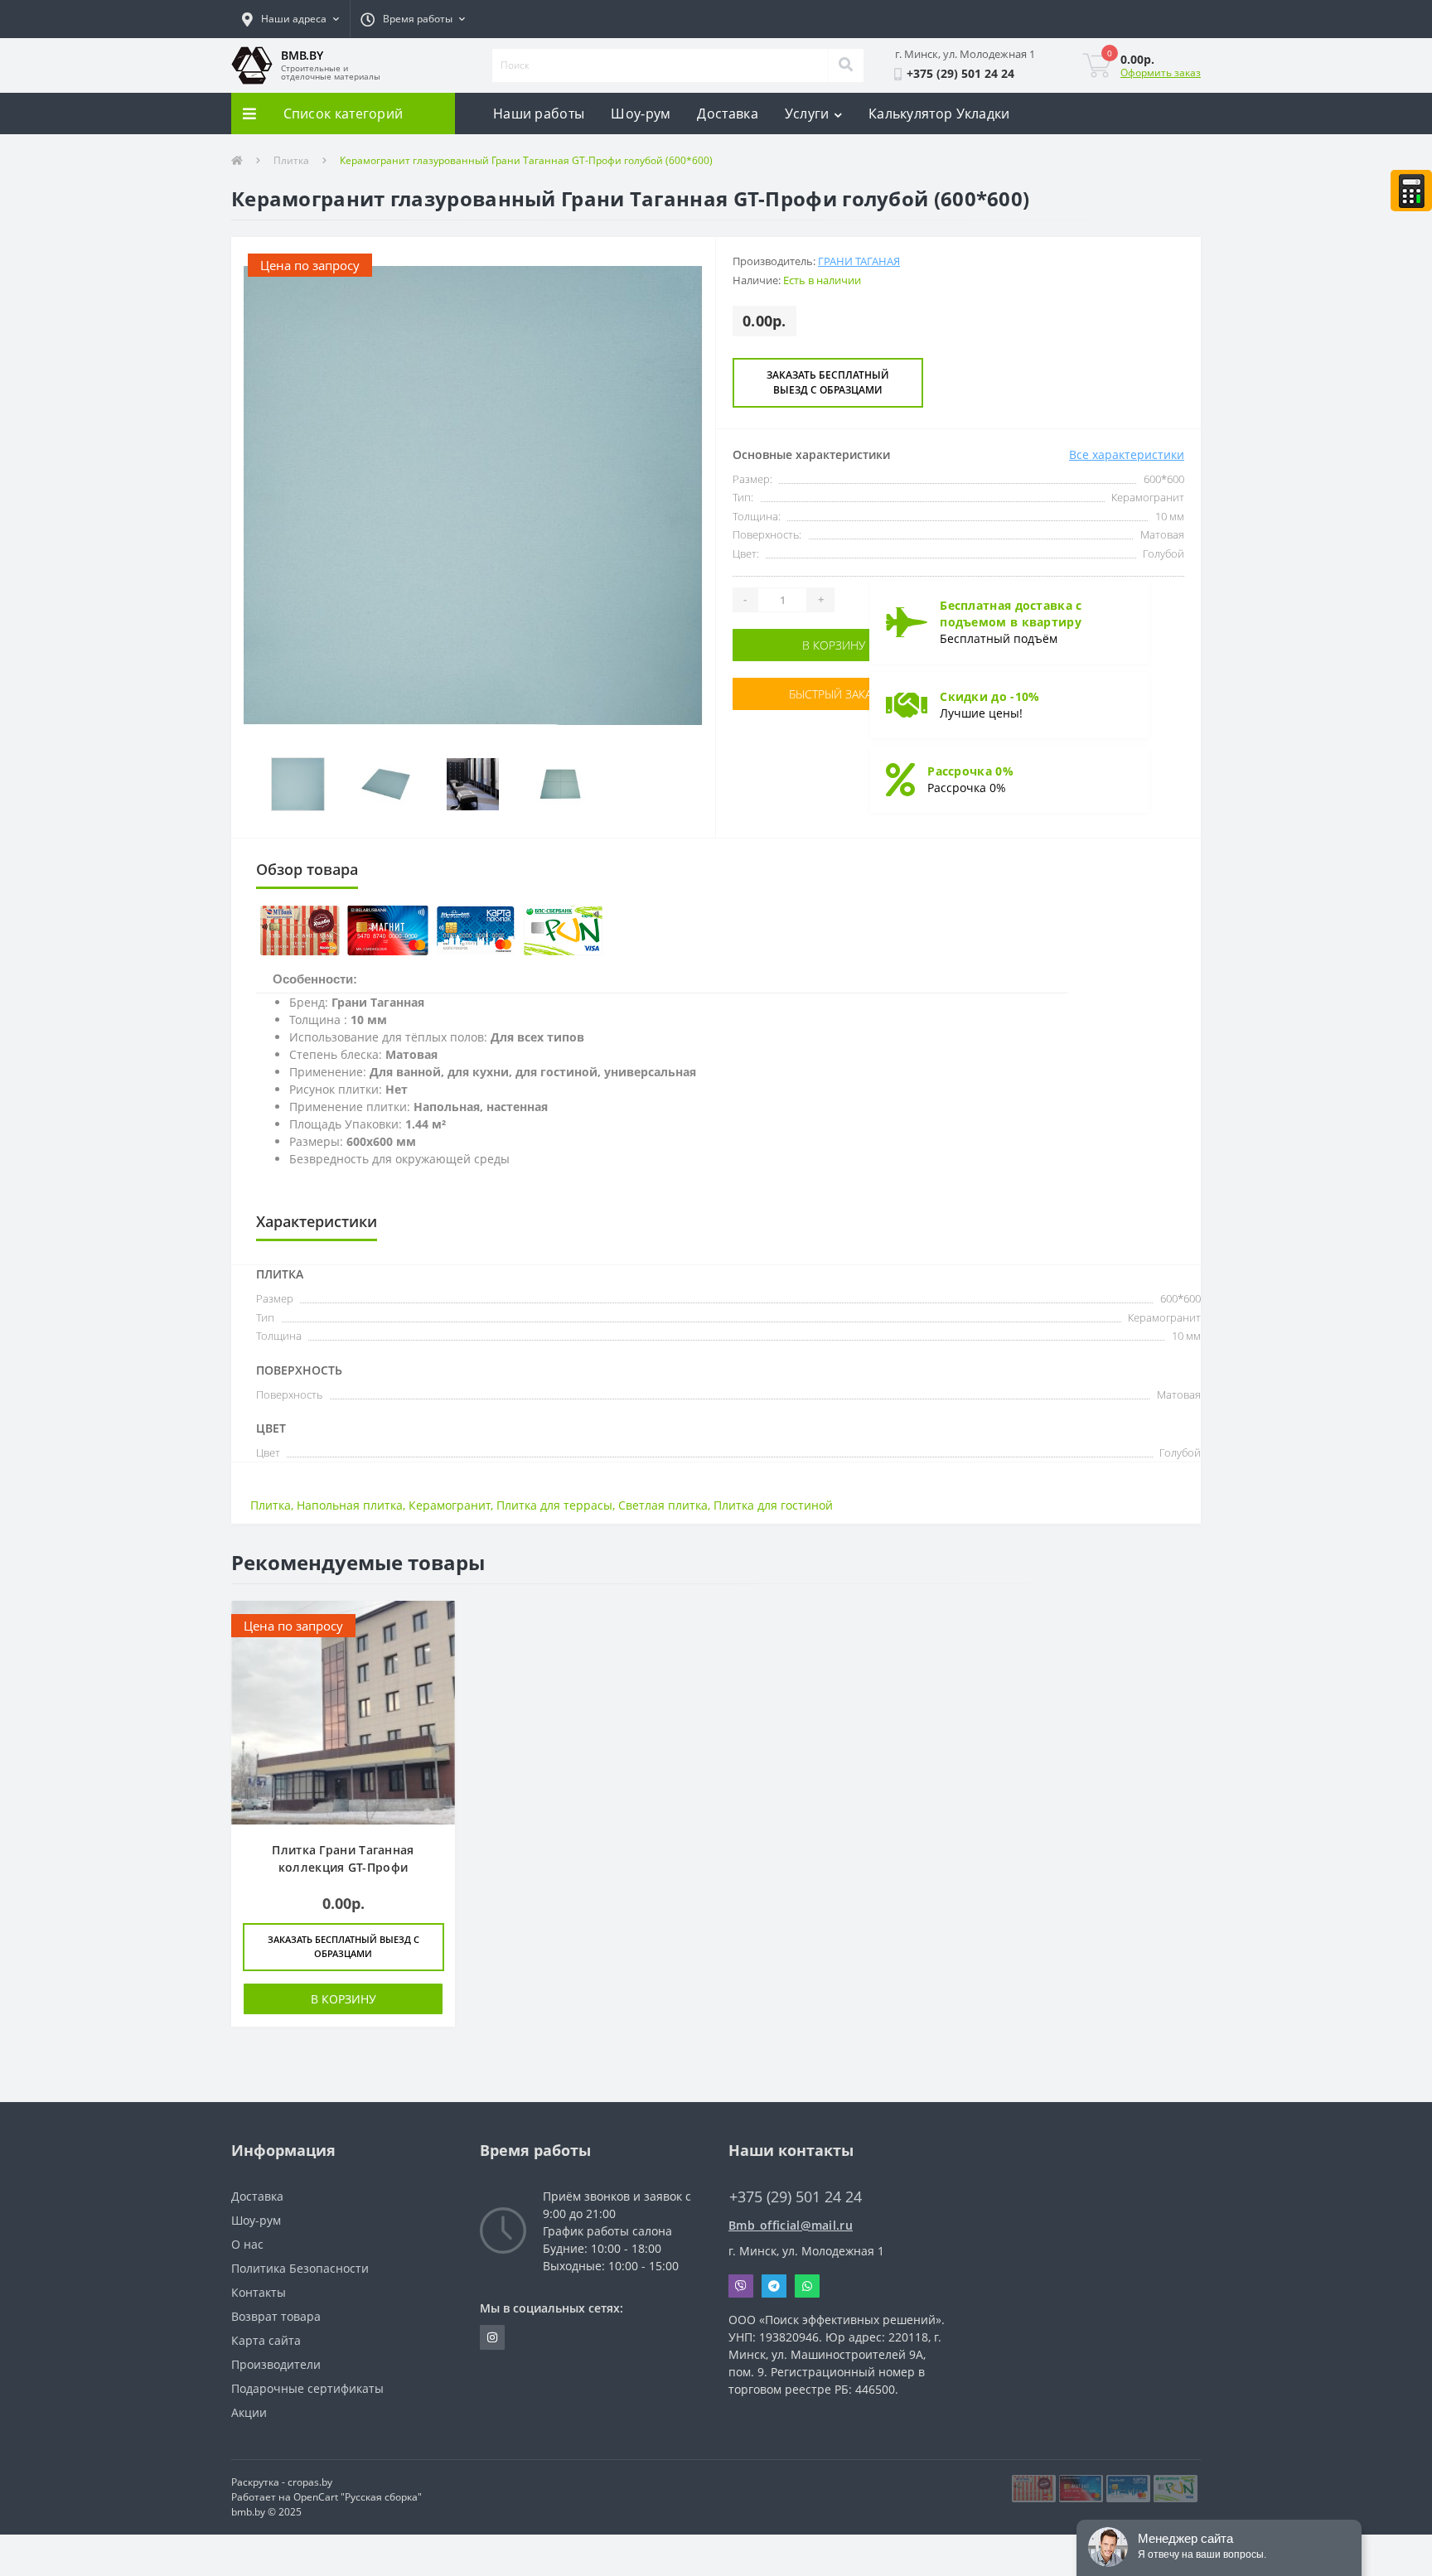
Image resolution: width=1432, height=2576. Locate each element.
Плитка (291, 160)
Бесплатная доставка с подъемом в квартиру (1011, 614)
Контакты (259, 2292)
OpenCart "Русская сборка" (358, 2497)
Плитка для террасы (554, 1505)
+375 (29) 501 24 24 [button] (796, 2197)
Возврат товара (276, 2316)
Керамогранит (450, 1505)
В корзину (784, 645)
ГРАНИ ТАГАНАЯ (859, 261)
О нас (247, 2244)
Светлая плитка (663, 1505)
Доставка (727, 114)
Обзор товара (307, 869)
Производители (276, 2364)
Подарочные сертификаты (307, 2388)
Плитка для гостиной (773, 1505)
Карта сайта (266, 2340)
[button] (290, 19)
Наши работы (539, 114)
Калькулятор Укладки (939, 114)
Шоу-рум (641, 114)
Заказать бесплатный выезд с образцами (828, 382)
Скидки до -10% (989, 696)
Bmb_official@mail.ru (791, 2225)
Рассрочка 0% (970, 771)
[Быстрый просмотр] (434, 1623)
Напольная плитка (350, 1505)
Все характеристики (1127, 454)
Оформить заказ (1161, 72)
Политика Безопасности (300, 2268)
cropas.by (310, 2482)
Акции (249, 2412)
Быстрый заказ (784, 703)
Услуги (807, 114)
